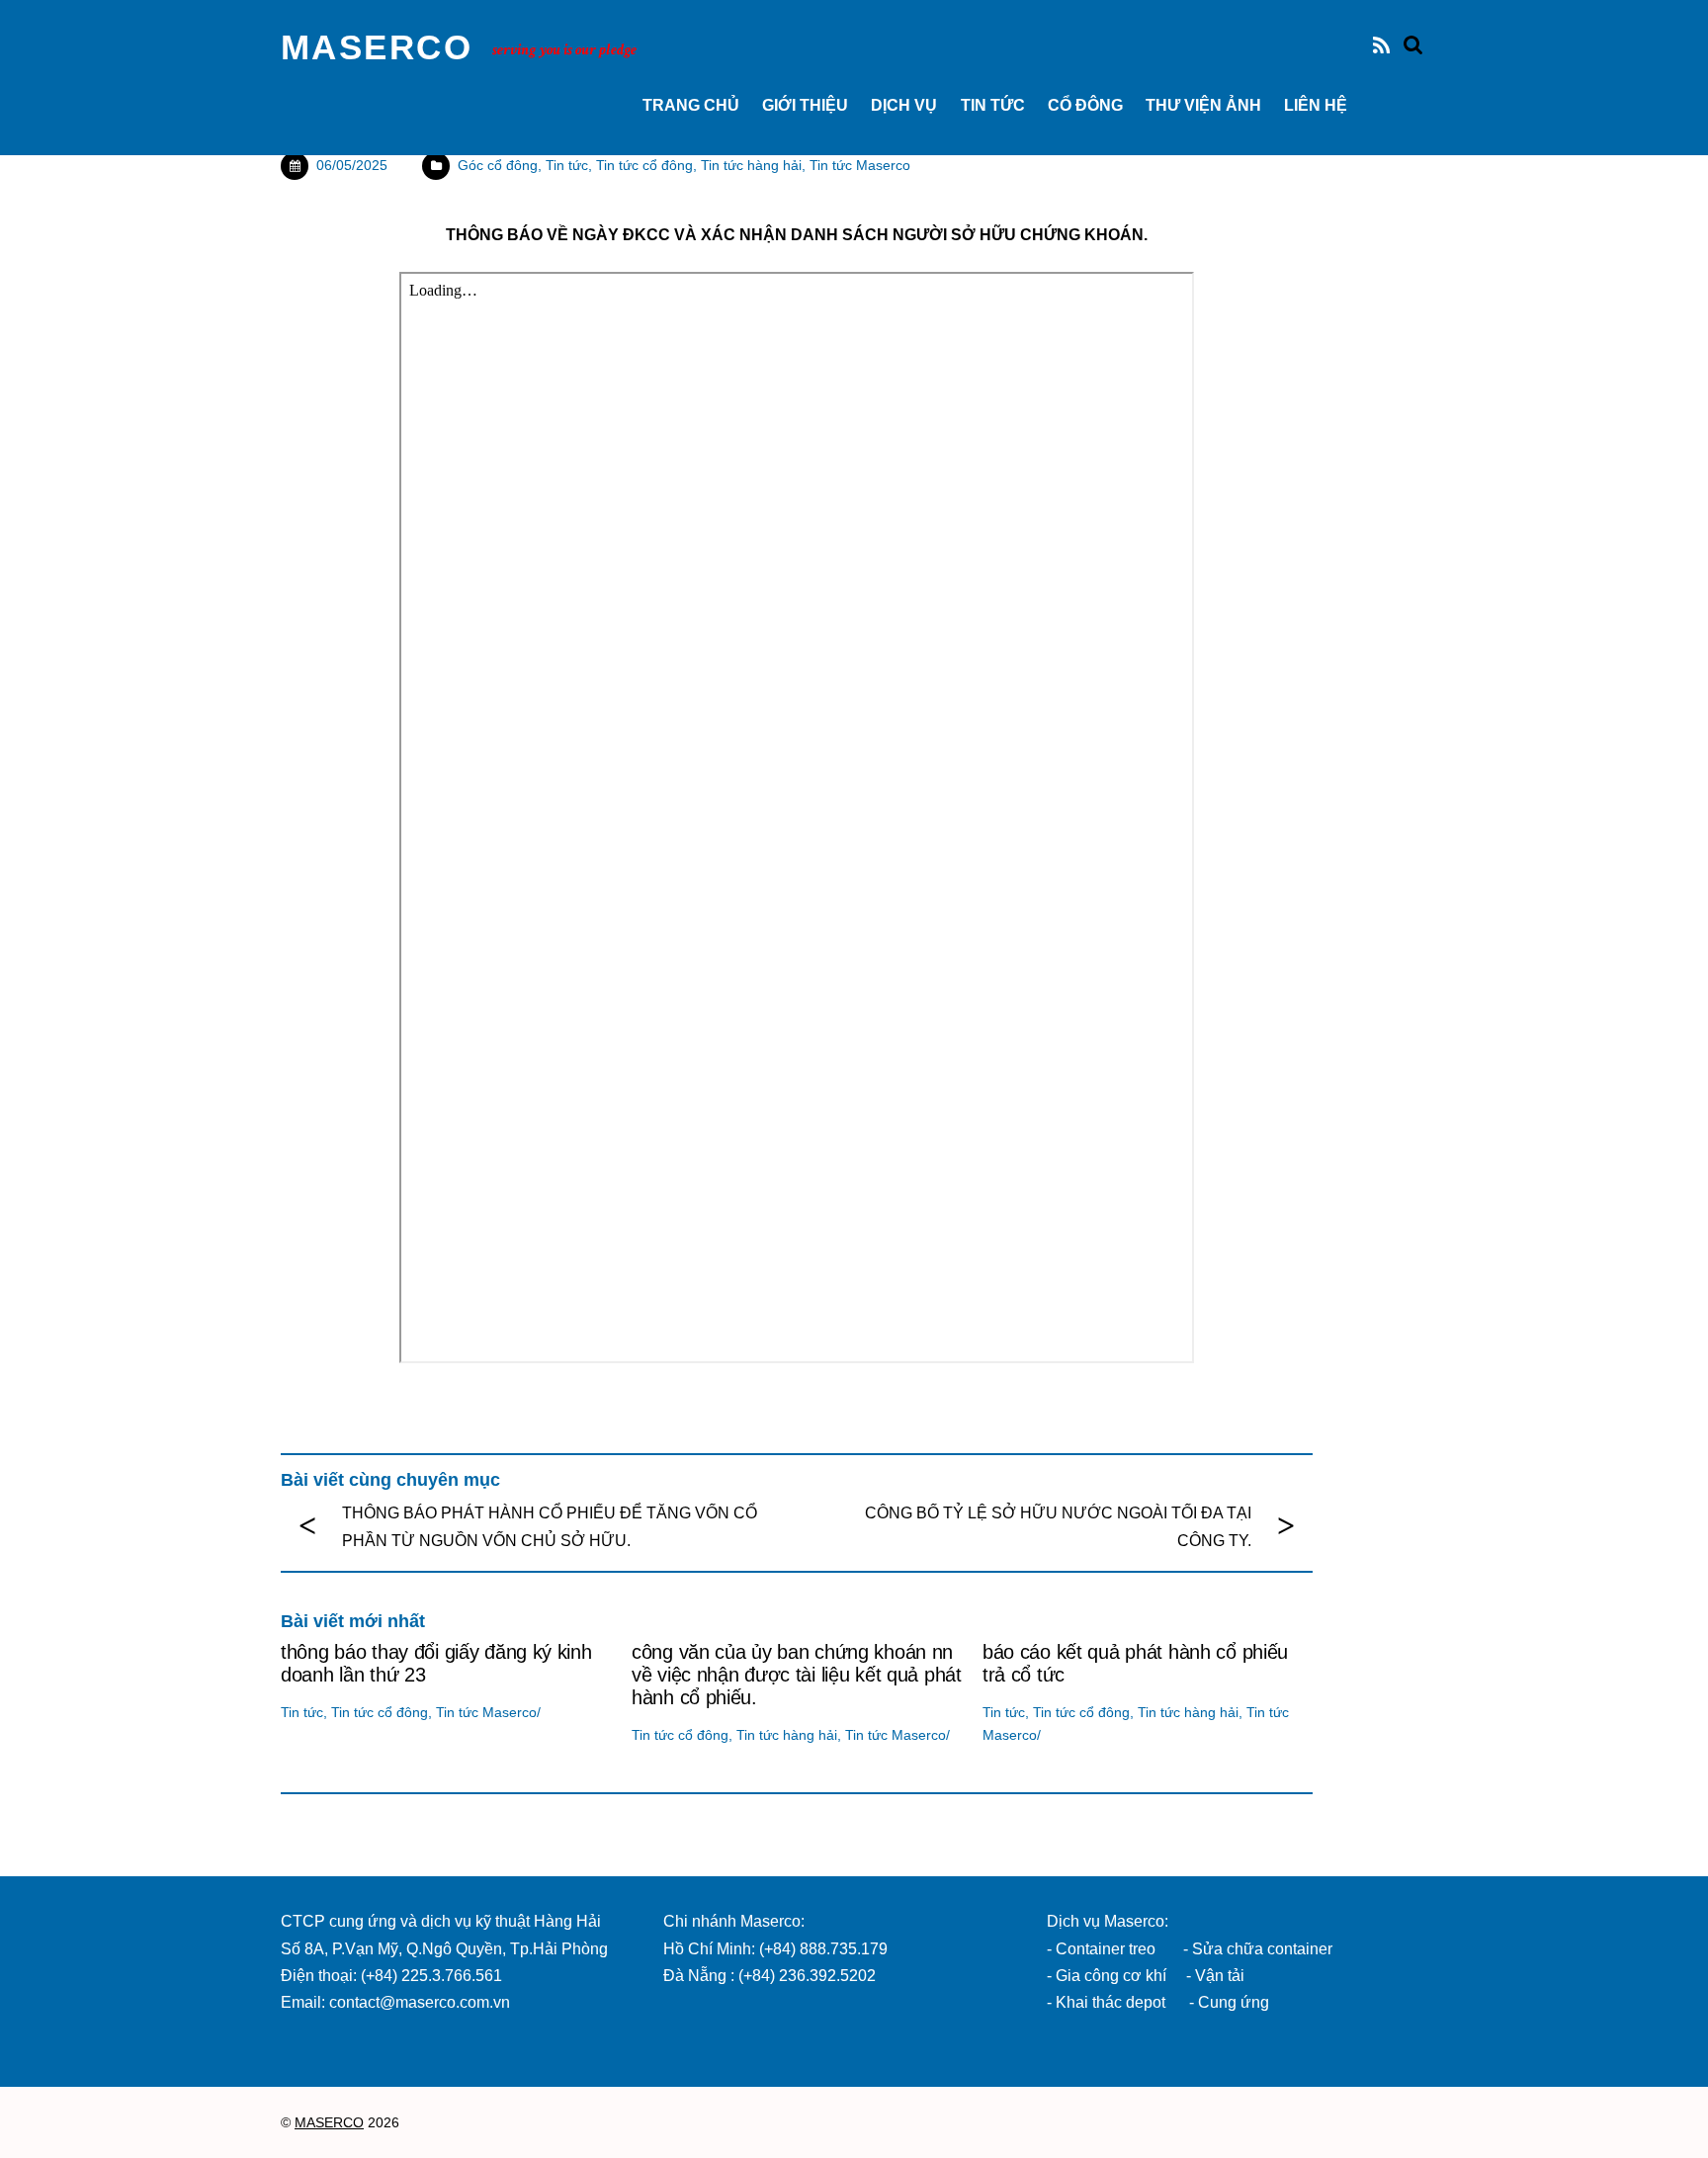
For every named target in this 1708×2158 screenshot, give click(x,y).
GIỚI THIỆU (805, 105)
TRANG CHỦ (691, 105)
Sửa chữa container (1262, 1949)
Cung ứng (1232, 2002)
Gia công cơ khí (1113, 1976)
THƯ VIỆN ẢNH (1203, 105)
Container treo (1106, 1949)
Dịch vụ (904, 105)
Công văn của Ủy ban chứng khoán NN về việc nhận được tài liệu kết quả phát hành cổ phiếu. (797, 1675)
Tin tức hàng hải (751, 165)
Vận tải (1220, 1976)
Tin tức (993, 105)
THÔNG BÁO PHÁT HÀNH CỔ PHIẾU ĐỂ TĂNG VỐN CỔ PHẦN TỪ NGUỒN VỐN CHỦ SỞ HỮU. (550, 1526)
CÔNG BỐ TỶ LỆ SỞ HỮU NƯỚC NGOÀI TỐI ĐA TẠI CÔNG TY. (1058, 1526)
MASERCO (329, 2123)
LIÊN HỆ (1316, 105)
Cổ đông (1085, 105)
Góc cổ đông (498, 165)
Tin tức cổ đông (644, 165)
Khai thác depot (1110, 2002)
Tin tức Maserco (860, 165)
